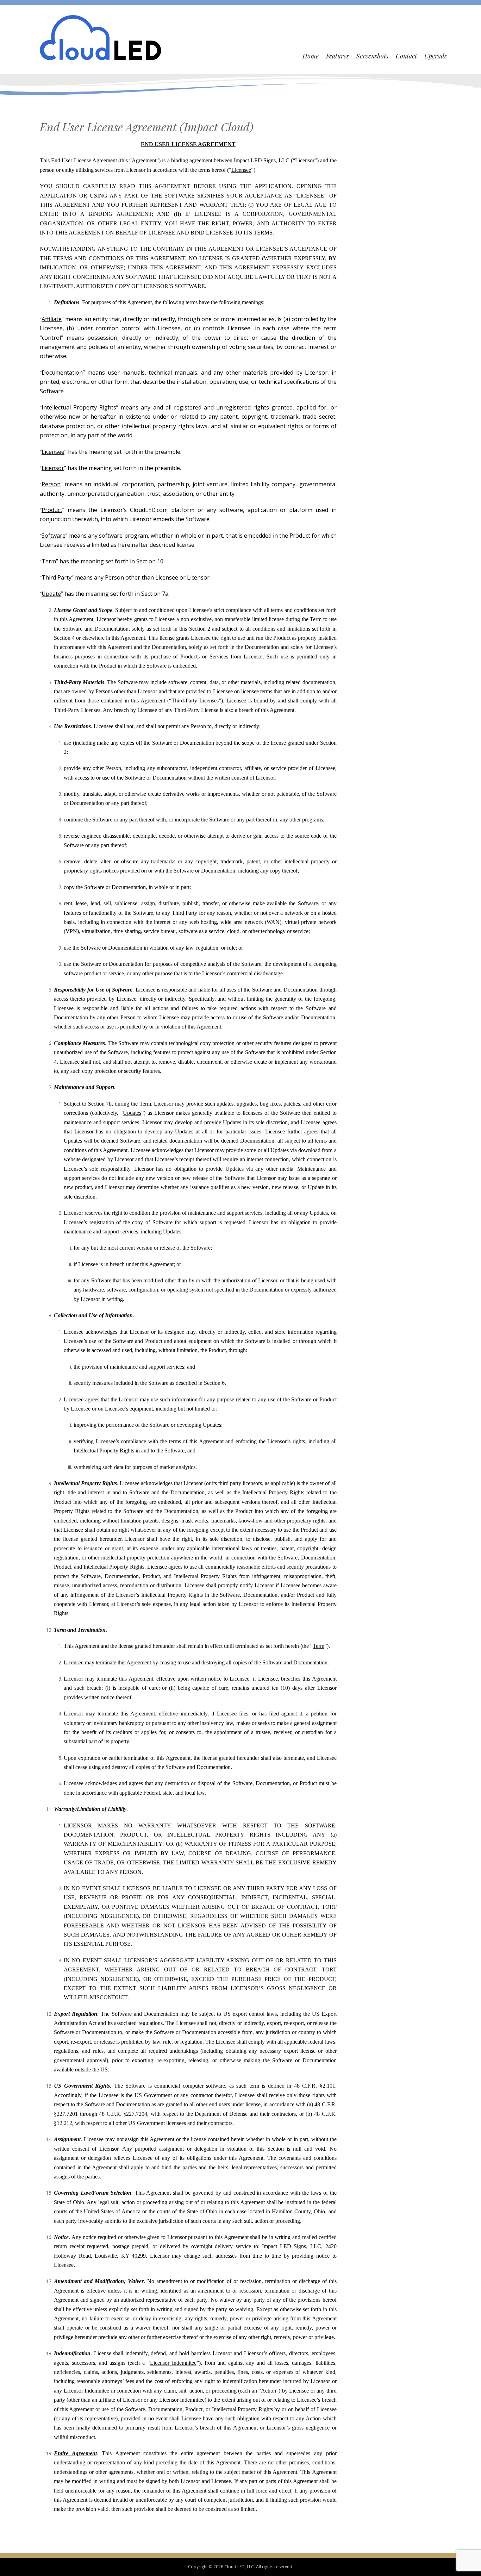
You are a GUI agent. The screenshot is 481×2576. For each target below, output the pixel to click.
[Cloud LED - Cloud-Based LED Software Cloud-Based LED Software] (101, 37)
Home (311, 56)
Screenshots (372, 56)
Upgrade (436, 56)
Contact (406, 56)
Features (338, 56)
